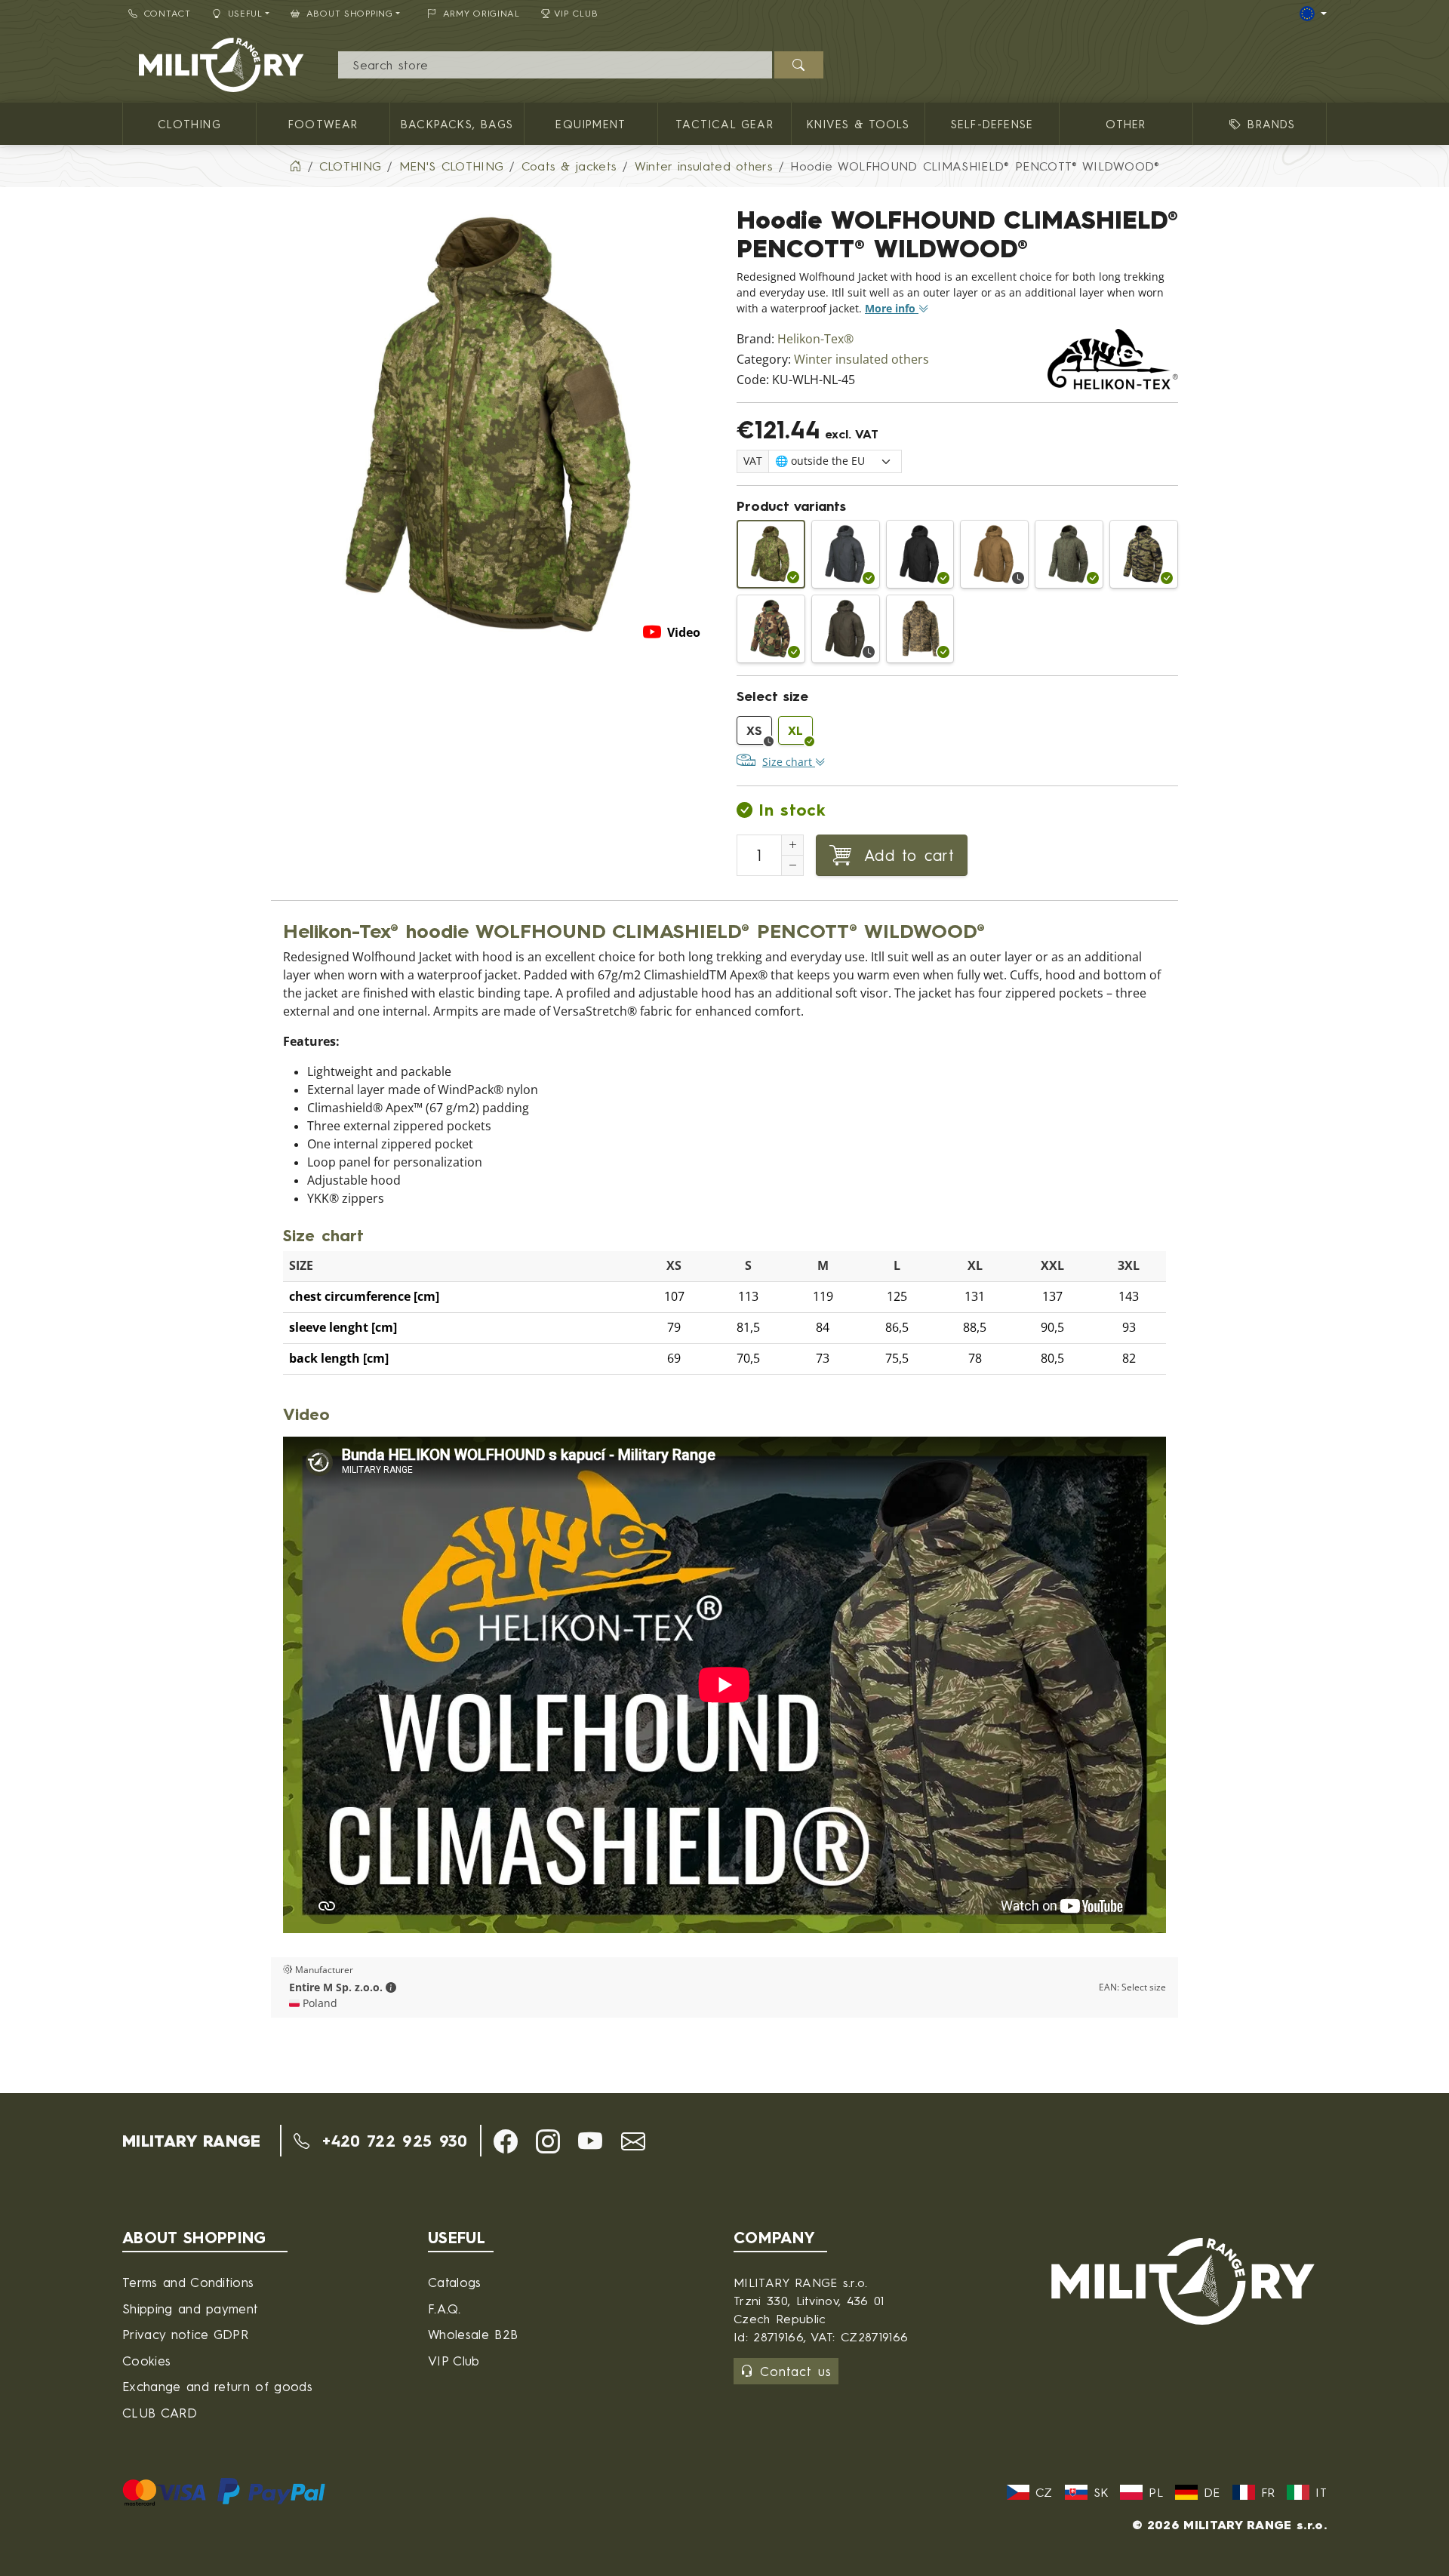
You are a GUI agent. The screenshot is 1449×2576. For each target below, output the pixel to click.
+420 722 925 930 (391, 2141)
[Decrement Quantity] (792, 865)
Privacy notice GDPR (185, 2334)
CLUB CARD (160, 2413)
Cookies (146, 2361)
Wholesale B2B (473, 2334)
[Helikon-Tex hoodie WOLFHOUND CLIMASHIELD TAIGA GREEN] (846, 629)
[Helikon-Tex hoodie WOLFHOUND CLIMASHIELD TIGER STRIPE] (1144, 554)
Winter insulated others (861, 360)
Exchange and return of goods (217, 2386)
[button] (391, 1987)
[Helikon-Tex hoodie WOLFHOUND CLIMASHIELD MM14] (920, 629)
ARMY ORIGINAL (481, 13)
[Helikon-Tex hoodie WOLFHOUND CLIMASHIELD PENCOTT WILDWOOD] (771, 554)
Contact (168, 13)
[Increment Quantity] (792, 845)
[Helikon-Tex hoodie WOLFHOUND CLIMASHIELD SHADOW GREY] (846, 554)
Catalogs (455, 2282)
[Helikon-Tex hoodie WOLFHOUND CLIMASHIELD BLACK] (920, 554)
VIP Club (576, 13)
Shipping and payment (190, 2309)
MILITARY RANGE (191, 2141)
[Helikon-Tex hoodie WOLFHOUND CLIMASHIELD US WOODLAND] (771, 629)
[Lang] (1313, 14)
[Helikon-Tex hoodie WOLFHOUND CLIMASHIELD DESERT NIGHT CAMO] (1069, 554)
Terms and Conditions (188, 2282)
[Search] (799, 65)
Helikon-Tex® (815, 339)
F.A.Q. (444, 2309)
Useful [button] (245, 13)
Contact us (796, 2371)
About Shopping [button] (350, 13)
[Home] (295, 166)
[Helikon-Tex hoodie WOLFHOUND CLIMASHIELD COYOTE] (994, 554)
